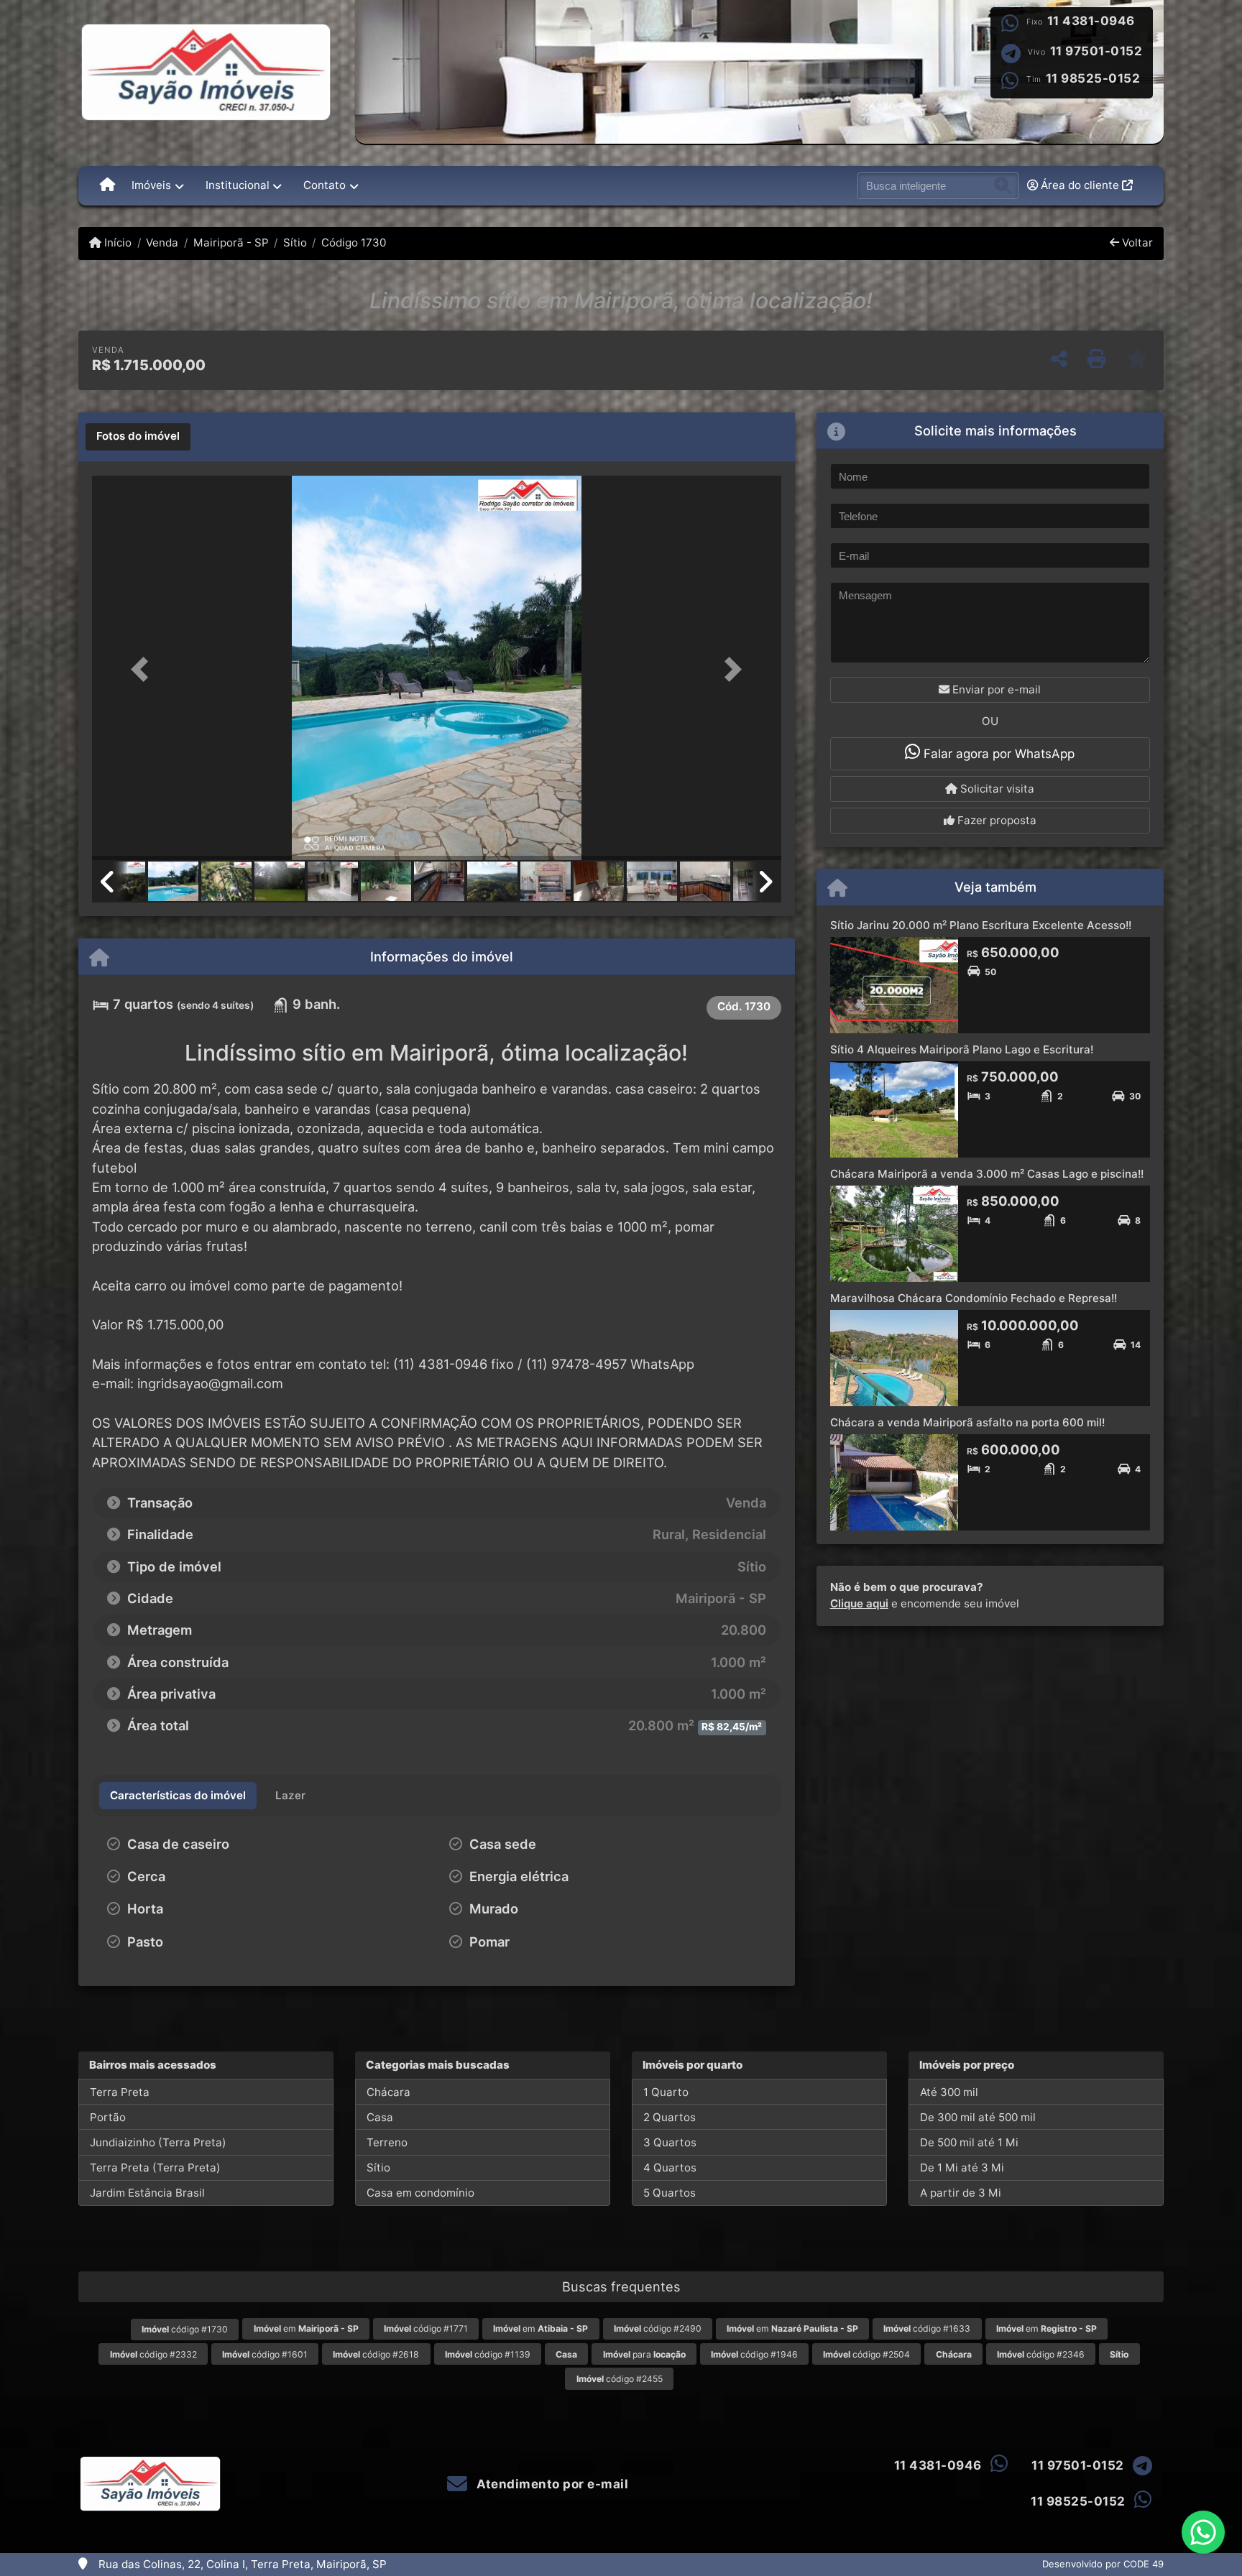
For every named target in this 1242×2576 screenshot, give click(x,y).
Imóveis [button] (151, 185)
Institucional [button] (238, 185)
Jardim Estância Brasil (147, 2193)
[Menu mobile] (107, 185)
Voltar (1136, 243)
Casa (380, 2117)
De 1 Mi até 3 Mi (962, 2168)
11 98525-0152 (1093, 78)
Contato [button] (325, 185)
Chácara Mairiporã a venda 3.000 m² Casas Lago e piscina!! (987, 1174)
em (306, 2328)
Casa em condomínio (420, 2193)
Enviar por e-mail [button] (995, 689)
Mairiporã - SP (231, 243)
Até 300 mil (949, 2092)
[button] (144, 669)
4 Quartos (670, 2168)
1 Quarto (666, 2092)
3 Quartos (670, 2142)
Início (116, 243)
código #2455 (620, 2379)
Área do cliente (1080, 185)
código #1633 (927, 2328)
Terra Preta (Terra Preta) (155, 2168)
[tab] (138, 437)
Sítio (295, 243)
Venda (162, 243)
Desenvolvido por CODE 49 (1103, 2564)
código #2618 (376, 2354)
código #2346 (1041, 2354)
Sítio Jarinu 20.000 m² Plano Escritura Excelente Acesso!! (981, 925)
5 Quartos (670, 2193)
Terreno (387, 2142)
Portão (108, 2117)
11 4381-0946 (1091, 21)
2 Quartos (670, 2117)
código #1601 (265, 2354)
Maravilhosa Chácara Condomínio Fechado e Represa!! (974, 1298)
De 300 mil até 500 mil (978, 2117)
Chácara (388, 2092)
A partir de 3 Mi (961, 2193)
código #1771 (426, 2328)
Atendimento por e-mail (551, 2484)
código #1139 (488, 2354)
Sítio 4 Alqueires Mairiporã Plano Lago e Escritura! (962, 1049)
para (644, 2354)
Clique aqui (859, 1603)
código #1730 (185, 2329)
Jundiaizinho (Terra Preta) (158, 2142)
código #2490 (658, 2328)
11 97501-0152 (1096, 51)
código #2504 (866, 2354)
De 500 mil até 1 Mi (969, 2142)
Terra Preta (120, 2092)
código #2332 (153, 2354)
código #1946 (754, 2354)
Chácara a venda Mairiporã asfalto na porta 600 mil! (967, 1422)
